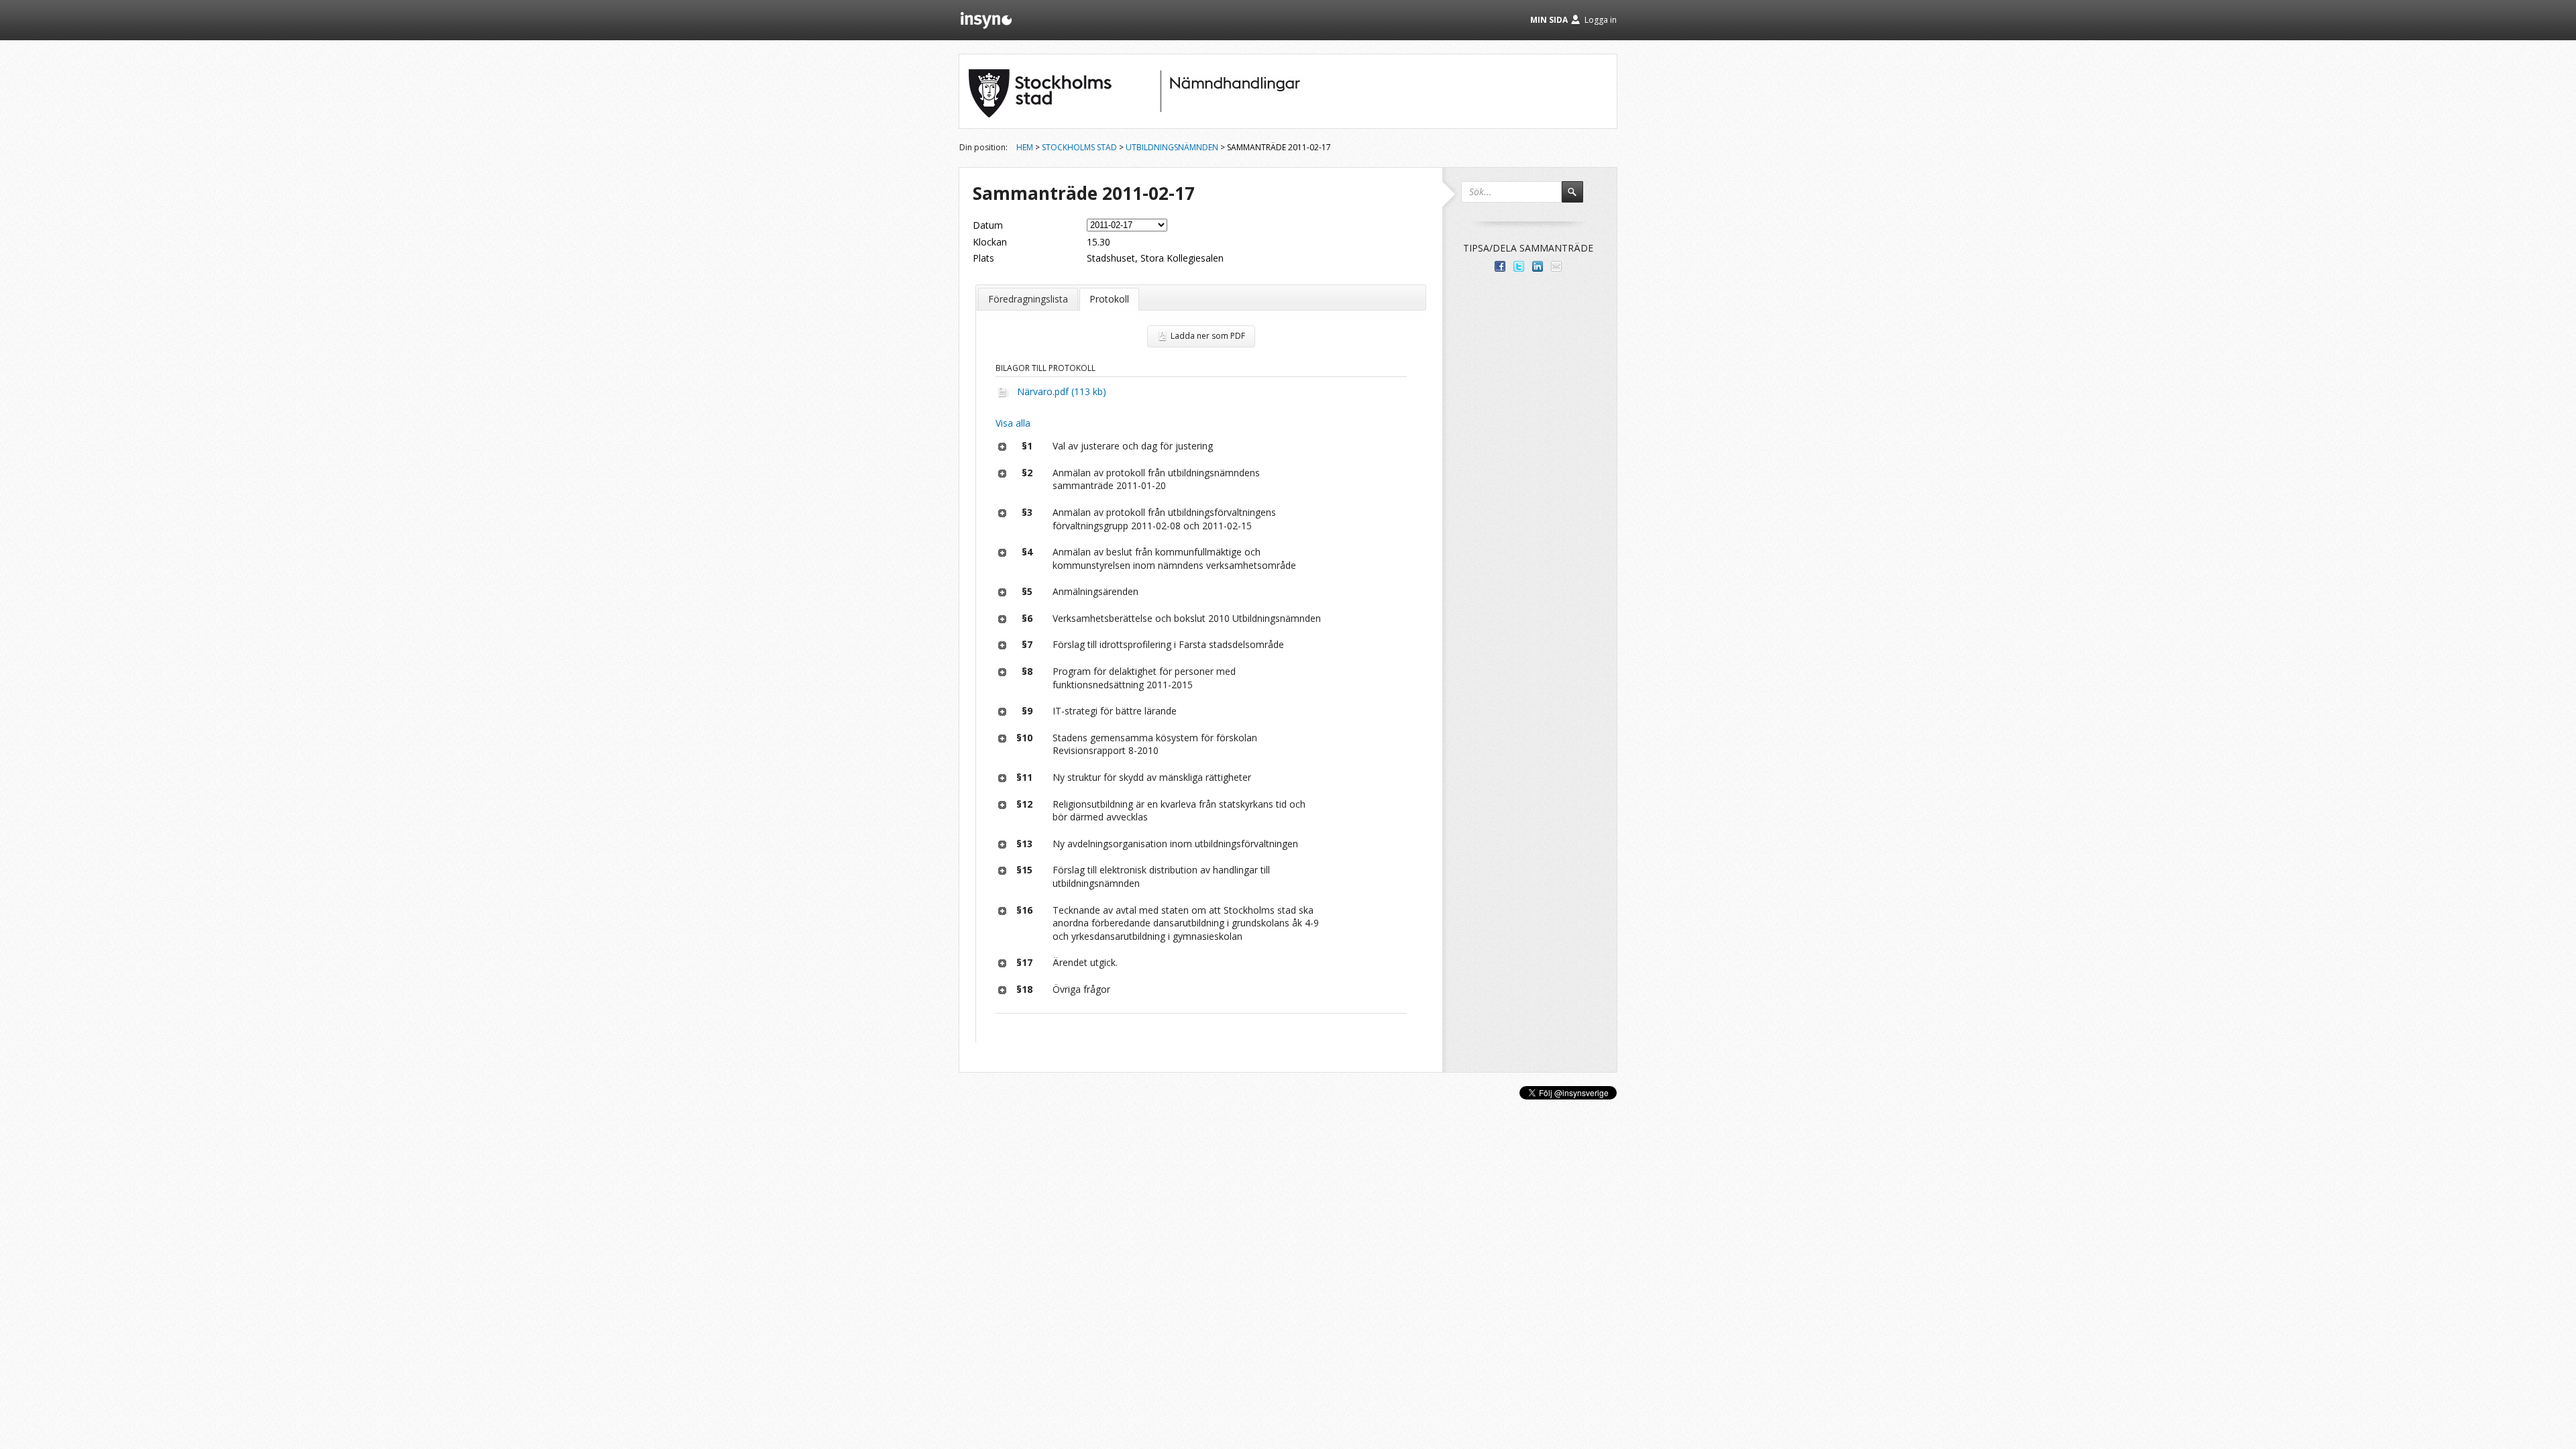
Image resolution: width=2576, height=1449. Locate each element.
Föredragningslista (1028, 299)
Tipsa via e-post (1556, 266)
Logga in (1601, 20)
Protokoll (1109, 299)
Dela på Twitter (1519, 266)
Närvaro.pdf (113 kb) (1062, 391)
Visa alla (1013, 423)
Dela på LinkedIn (1538, 266)
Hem (1025, 147)
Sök (1578, 198)
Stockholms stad (1079, 147)
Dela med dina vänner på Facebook (1500, 266)
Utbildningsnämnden (1172, 147)
